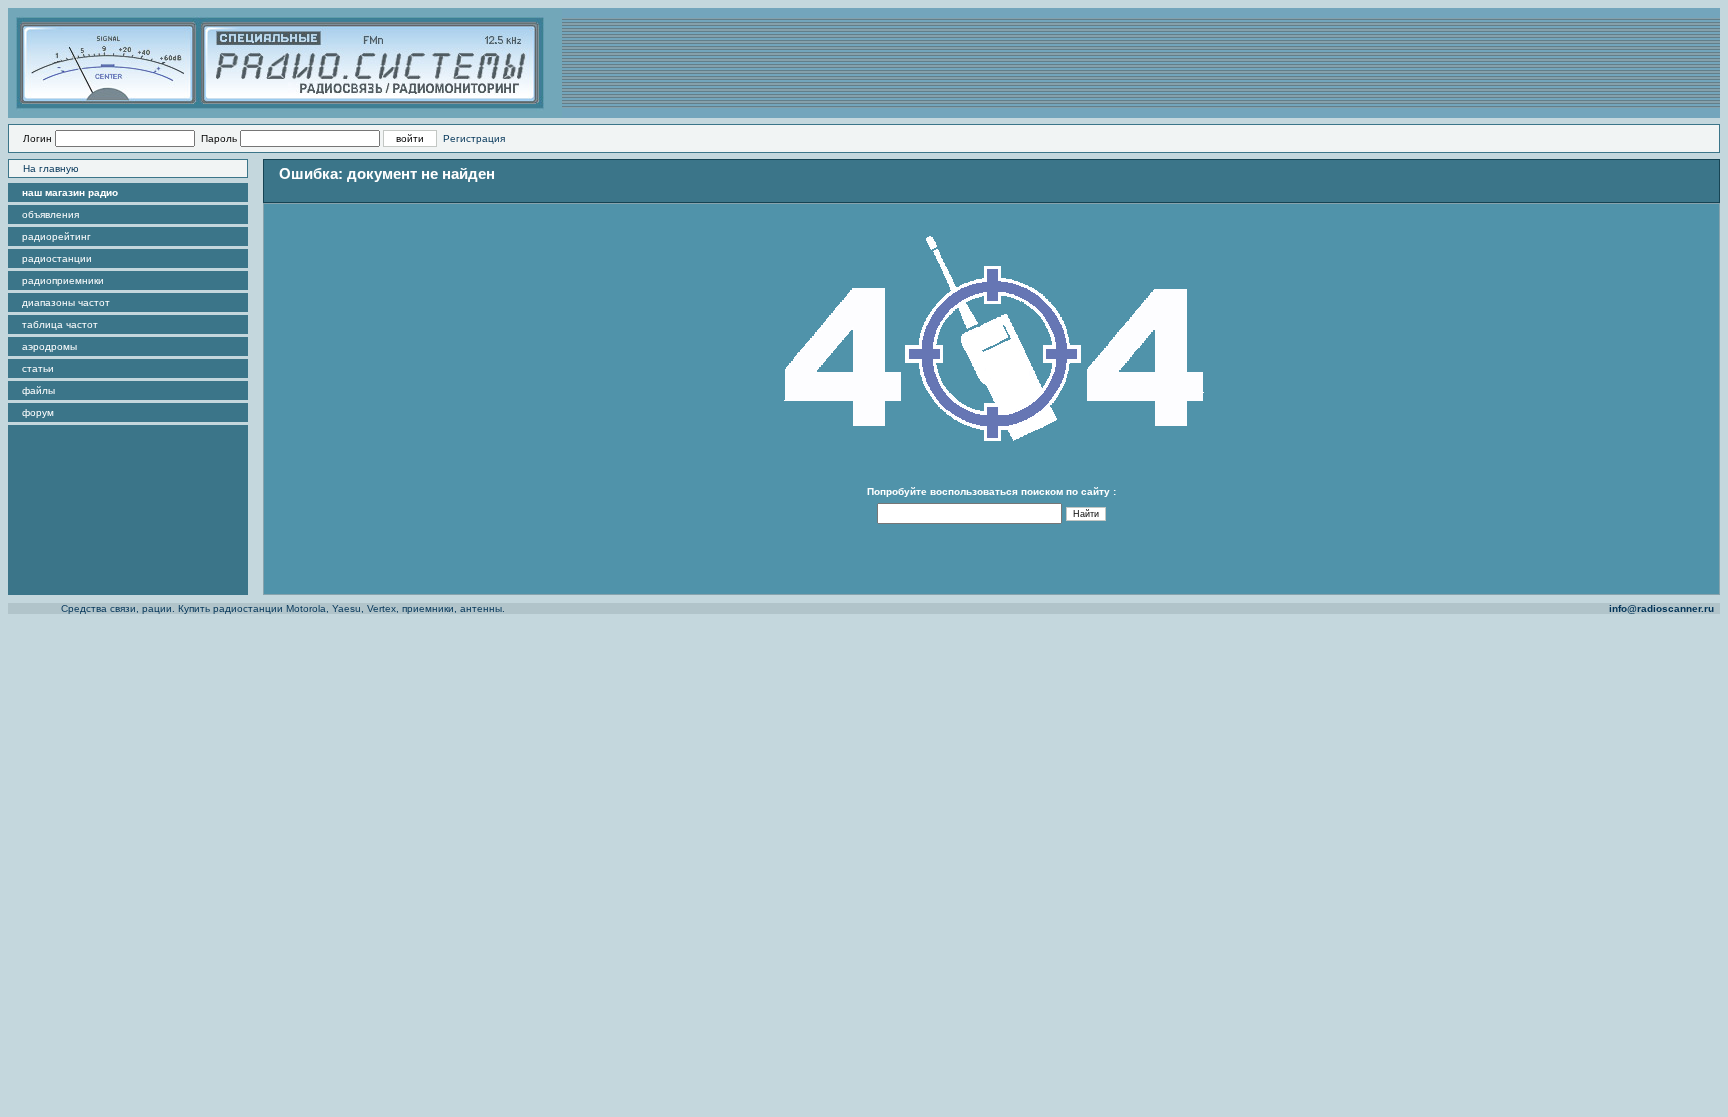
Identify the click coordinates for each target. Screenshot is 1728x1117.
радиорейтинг (56, 236)
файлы (38, 390)
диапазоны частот (66, 302)
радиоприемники (63, 280)
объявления (50, 214)
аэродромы (49, 346)
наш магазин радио (70, 192)
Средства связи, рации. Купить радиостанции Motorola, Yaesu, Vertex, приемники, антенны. (283, 608)
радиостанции (57, 258)
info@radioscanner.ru (1661, 608)
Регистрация (474, 138)
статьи (38, 368)
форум (38, 412)
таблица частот (60, 324)
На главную (51, 168)
